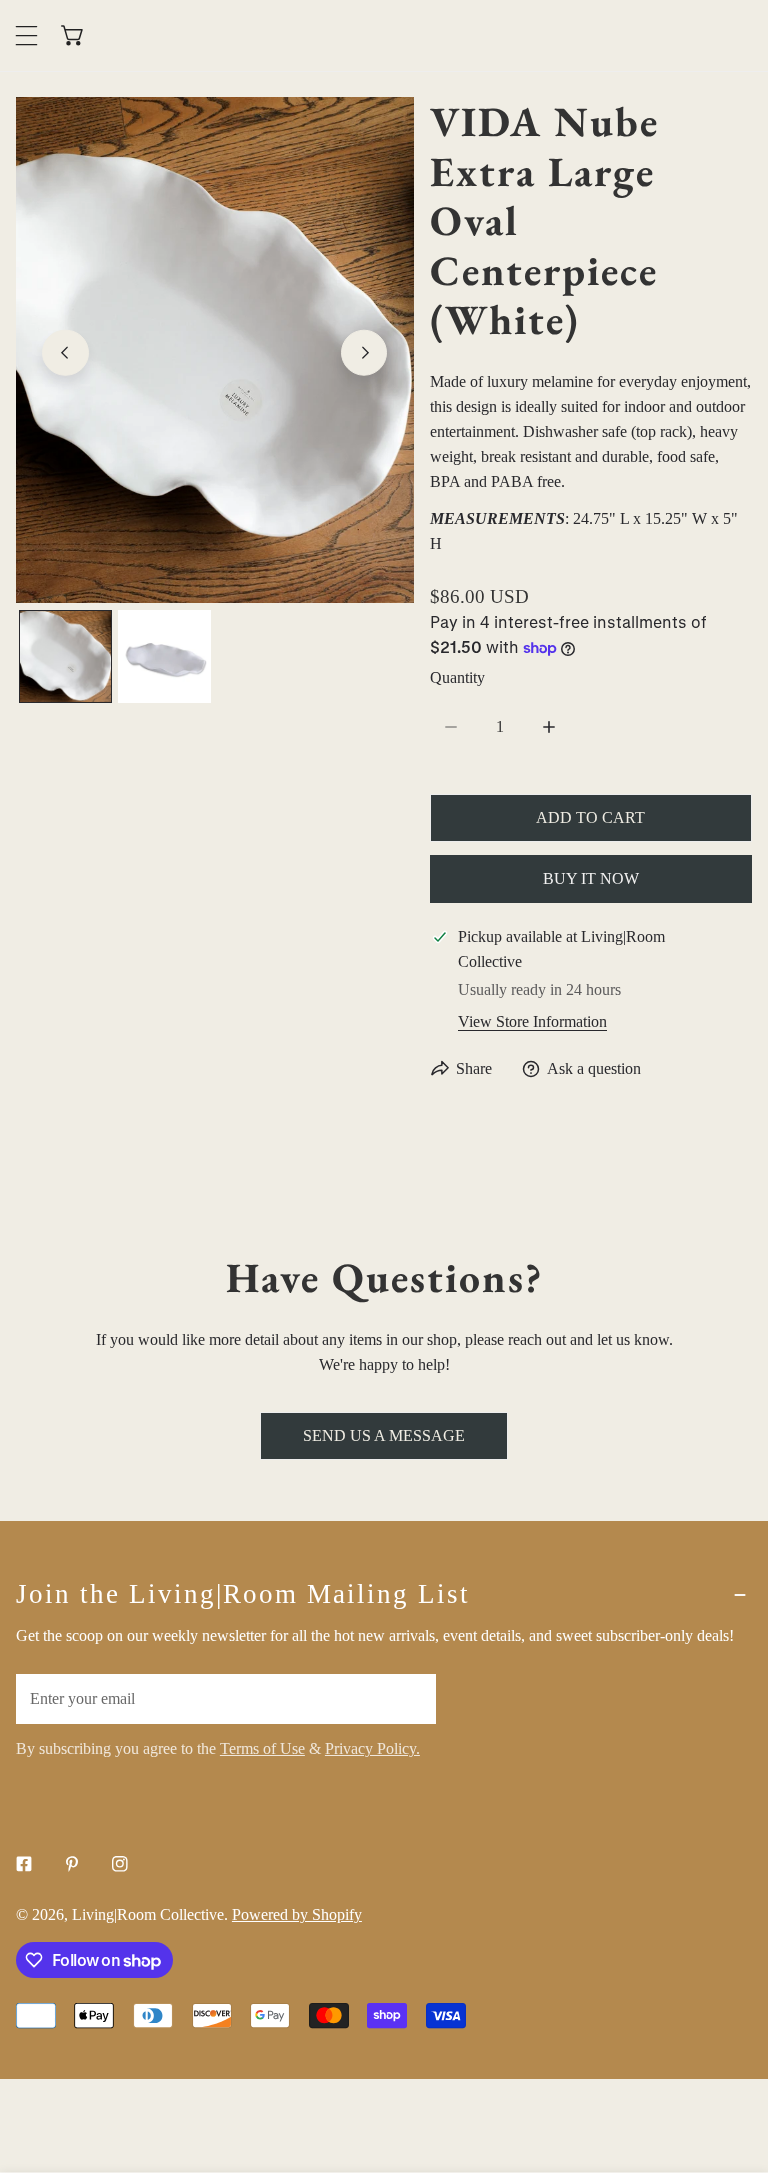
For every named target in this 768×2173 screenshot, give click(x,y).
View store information (532, 1021)
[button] (73, 35)
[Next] (364, 352)
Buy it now (591, 878)
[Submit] (409, 1698)
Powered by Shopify (297, 1914)
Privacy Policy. (372, 1748)
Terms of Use (262, 1748)
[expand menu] (26, 35)
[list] (215, 349)
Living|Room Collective (148, 1914)
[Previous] (65, 352)
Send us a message (384, 1435)
